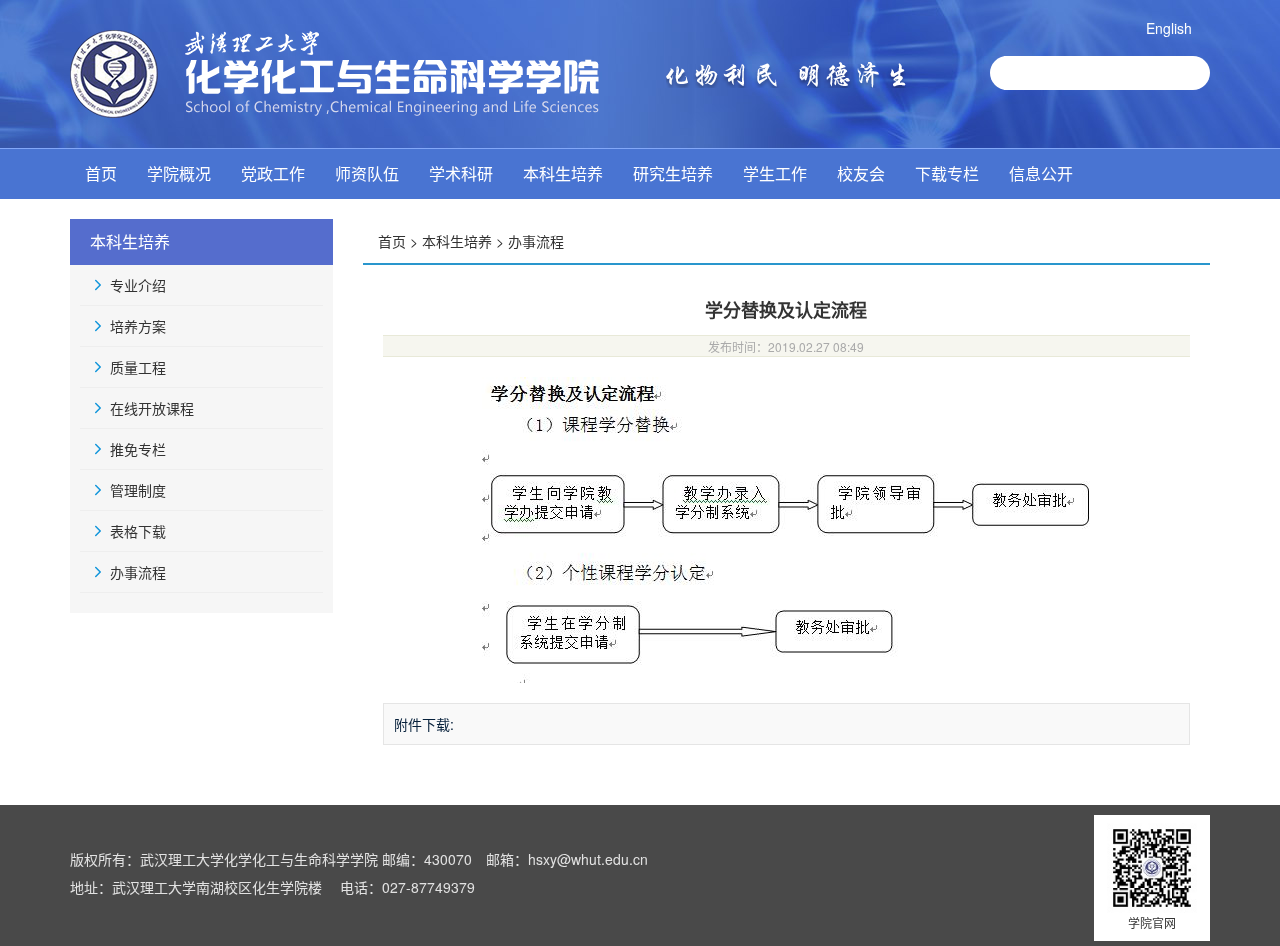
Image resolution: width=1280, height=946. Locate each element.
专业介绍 (138, 285)
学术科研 (461, 173)
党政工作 (273, 173)
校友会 (861, 173)
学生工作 (775, 173)
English (1169, 28)
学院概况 (179, 173)
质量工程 (138, 367)
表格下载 (138, 531)
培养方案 (138, 326)
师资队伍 (367, 173)
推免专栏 (138, 449)
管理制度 (138, 490)
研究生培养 (673, 173)
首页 (101, 173)
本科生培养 (563, 173)
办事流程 (138, 572)
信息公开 (1041, 173)
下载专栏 (947, 173)
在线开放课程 (152, 408)
